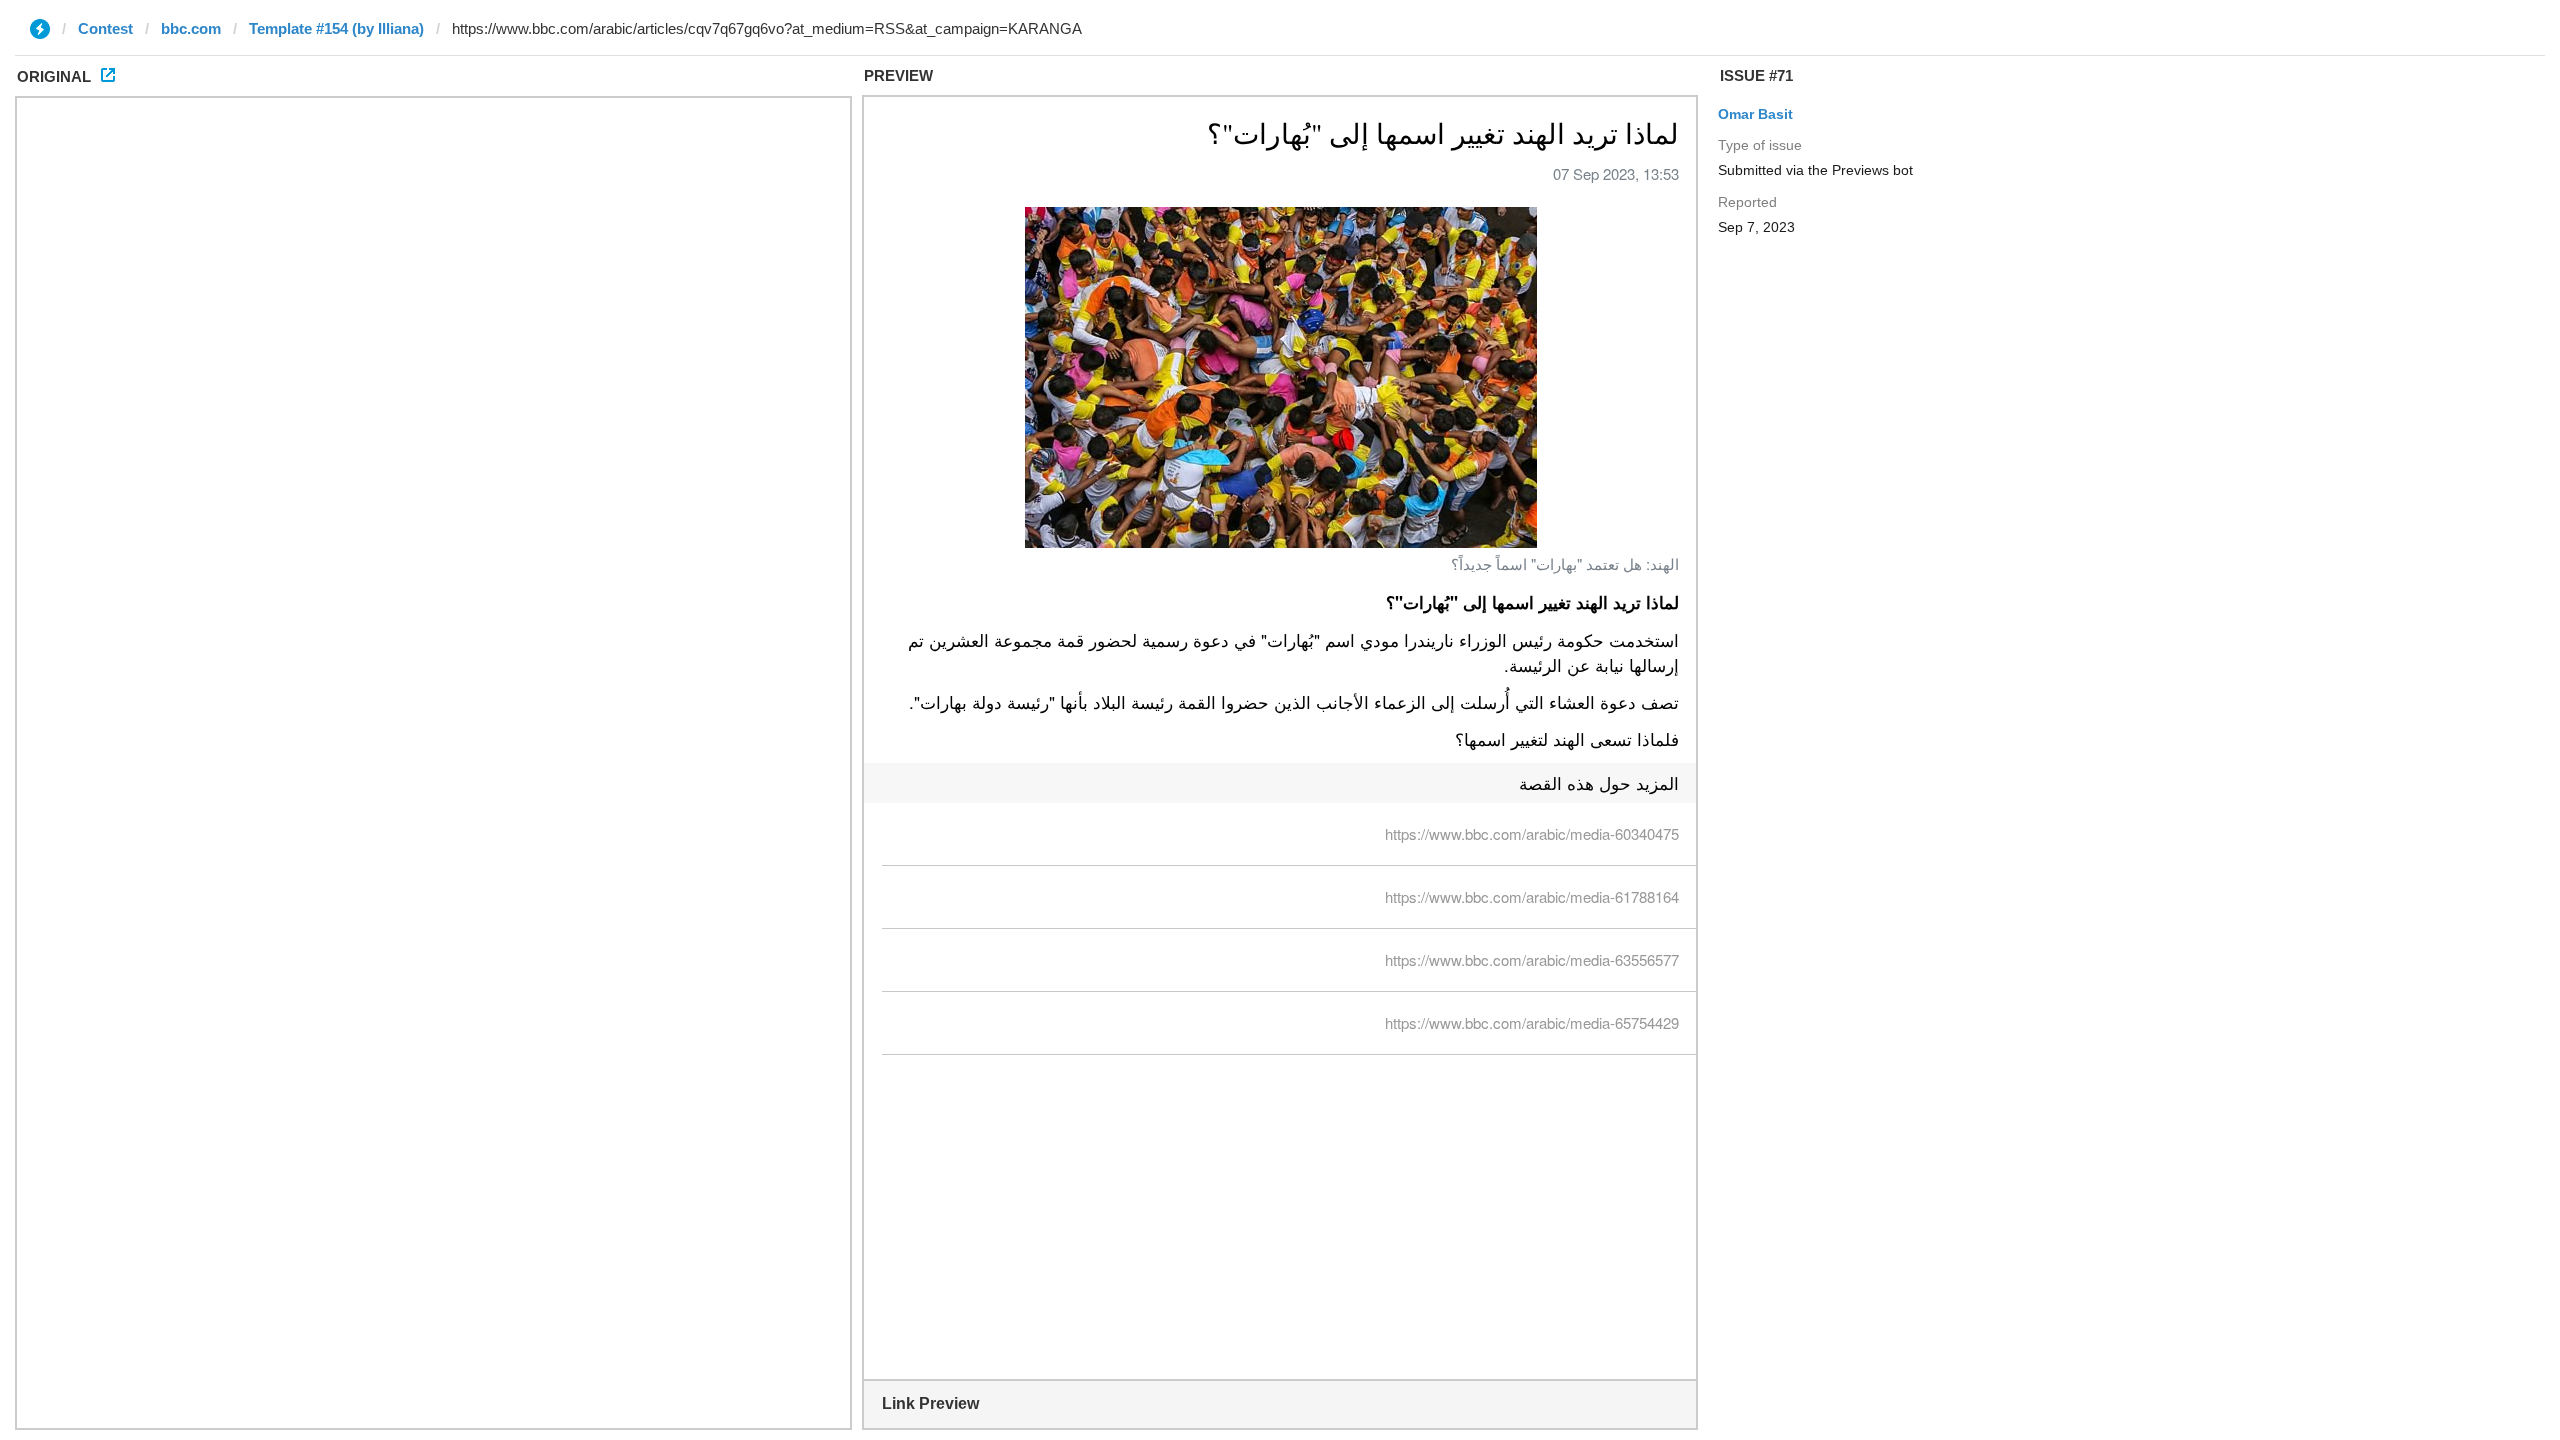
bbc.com (191, 28)
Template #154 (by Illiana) (336, 28)
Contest (105, 28)
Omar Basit (1755, 114)
